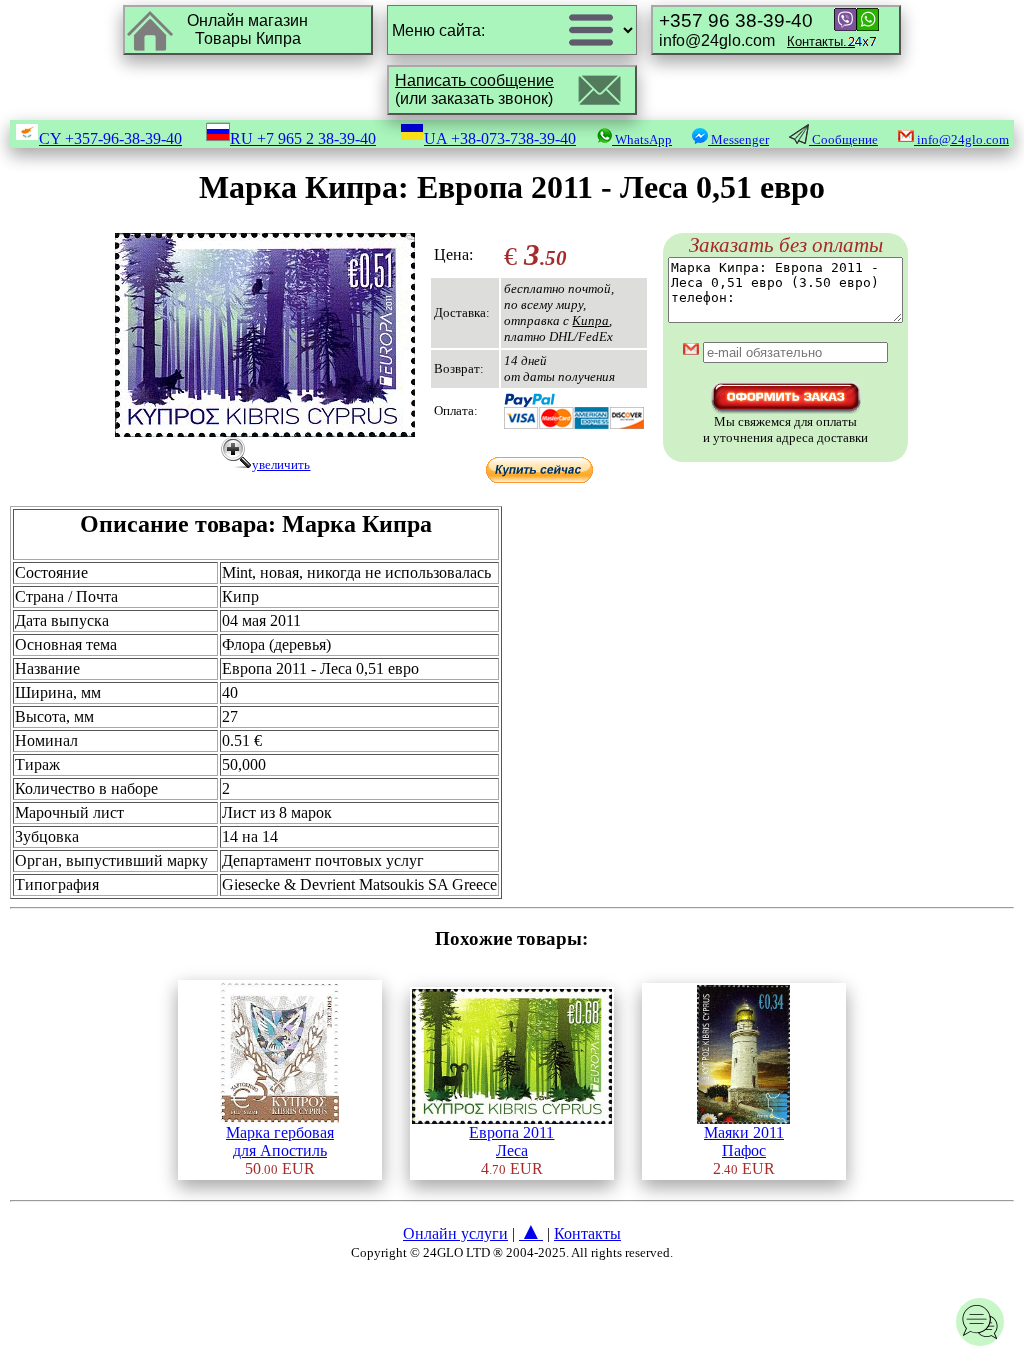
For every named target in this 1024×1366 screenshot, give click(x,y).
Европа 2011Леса (511, 1141)
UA (500, 138)
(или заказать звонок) (474, 89)
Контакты (587, 1233)
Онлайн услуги (455, 1233)
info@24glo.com (757, 29)
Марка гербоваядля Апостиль (280, 1141)
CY (110, 138)
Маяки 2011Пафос (744, 1141)
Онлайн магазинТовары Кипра (247, 29)
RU (303, 138)
